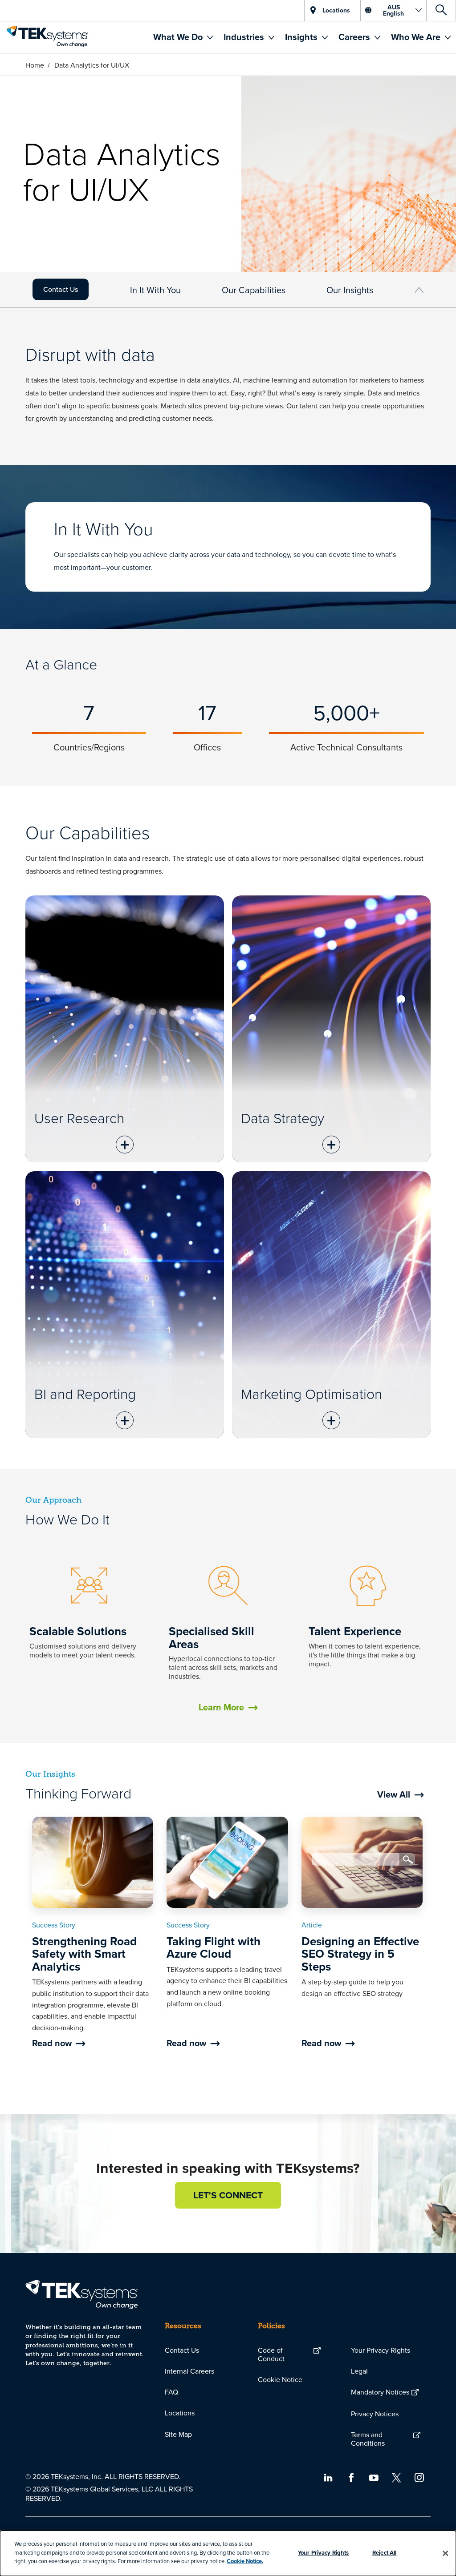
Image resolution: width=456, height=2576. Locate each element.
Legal (359, 2371)
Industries (245, 37)
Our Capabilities (254, 290)
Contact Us (61, 289)
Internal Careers (189, 2371)
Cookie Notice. (245, 2561)
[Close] (445, 2553)
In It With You (155, 290)
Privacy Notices (375, 2414)
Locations (180, 2413)
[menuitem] (183, 37)
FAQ (171, 2392)
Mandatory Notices (380, 2392)
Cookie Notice (280, 2379)
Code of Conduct (271, 2354)
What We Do (179, 37)
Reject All (384, 2553)
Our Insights (350, 290)
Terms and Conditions (368, 2439)
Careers (355, 37)
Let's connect (228, 2195)
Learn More (221, 1707)
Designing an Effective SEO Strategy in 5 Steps (360, 1954)
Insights (302, 37)
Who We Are (417, 37)
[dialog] (228, 2553)
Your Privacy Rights (381, 2350)
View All (394, 1794)
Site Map (178, 2434)
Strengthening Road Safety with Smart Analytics (84, 1954)
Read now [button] (52, 2043)
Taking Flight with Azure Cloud (214, 1948)
